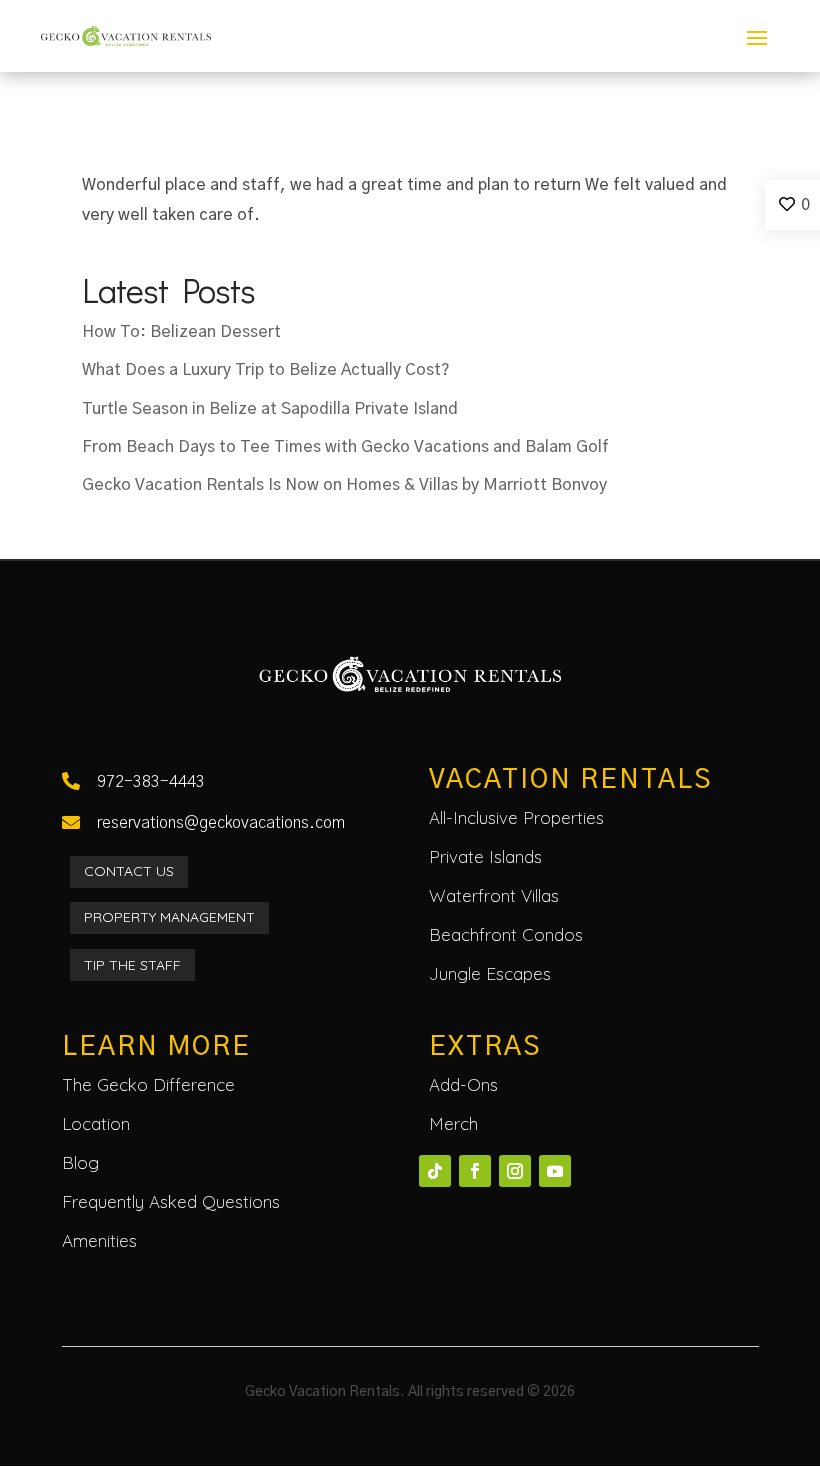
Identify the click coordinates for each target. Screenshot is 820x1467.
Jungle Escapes (490, 973)
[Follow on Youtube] (555, 1171)
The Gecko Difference (148, 1084)
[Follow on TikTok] (435, 1171)
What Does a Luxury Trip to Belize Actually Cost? (266, 370)
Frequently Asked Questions (171, 1201)
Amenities (99, 1240)
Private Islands (485, 856)
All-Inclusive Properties (516, 817)
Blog (80, 1162)
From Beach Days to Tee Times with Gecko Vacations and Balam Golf (345, 447)
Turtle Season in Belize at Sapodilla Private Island (270, 409)
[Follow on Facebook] (475, 1171)
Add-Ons (463, 1084)
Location (96, 1123)
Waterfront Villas (494, 895)
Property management (169, 917)
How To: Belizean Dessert (181, 332)
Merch (453, 1123)
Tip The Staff (132, 965)
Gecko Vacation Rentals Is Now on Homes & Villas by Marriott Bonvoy (344, 485)
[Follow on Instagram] (515, 1171)
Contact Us (129, 871)
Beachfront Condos (506, 934)
